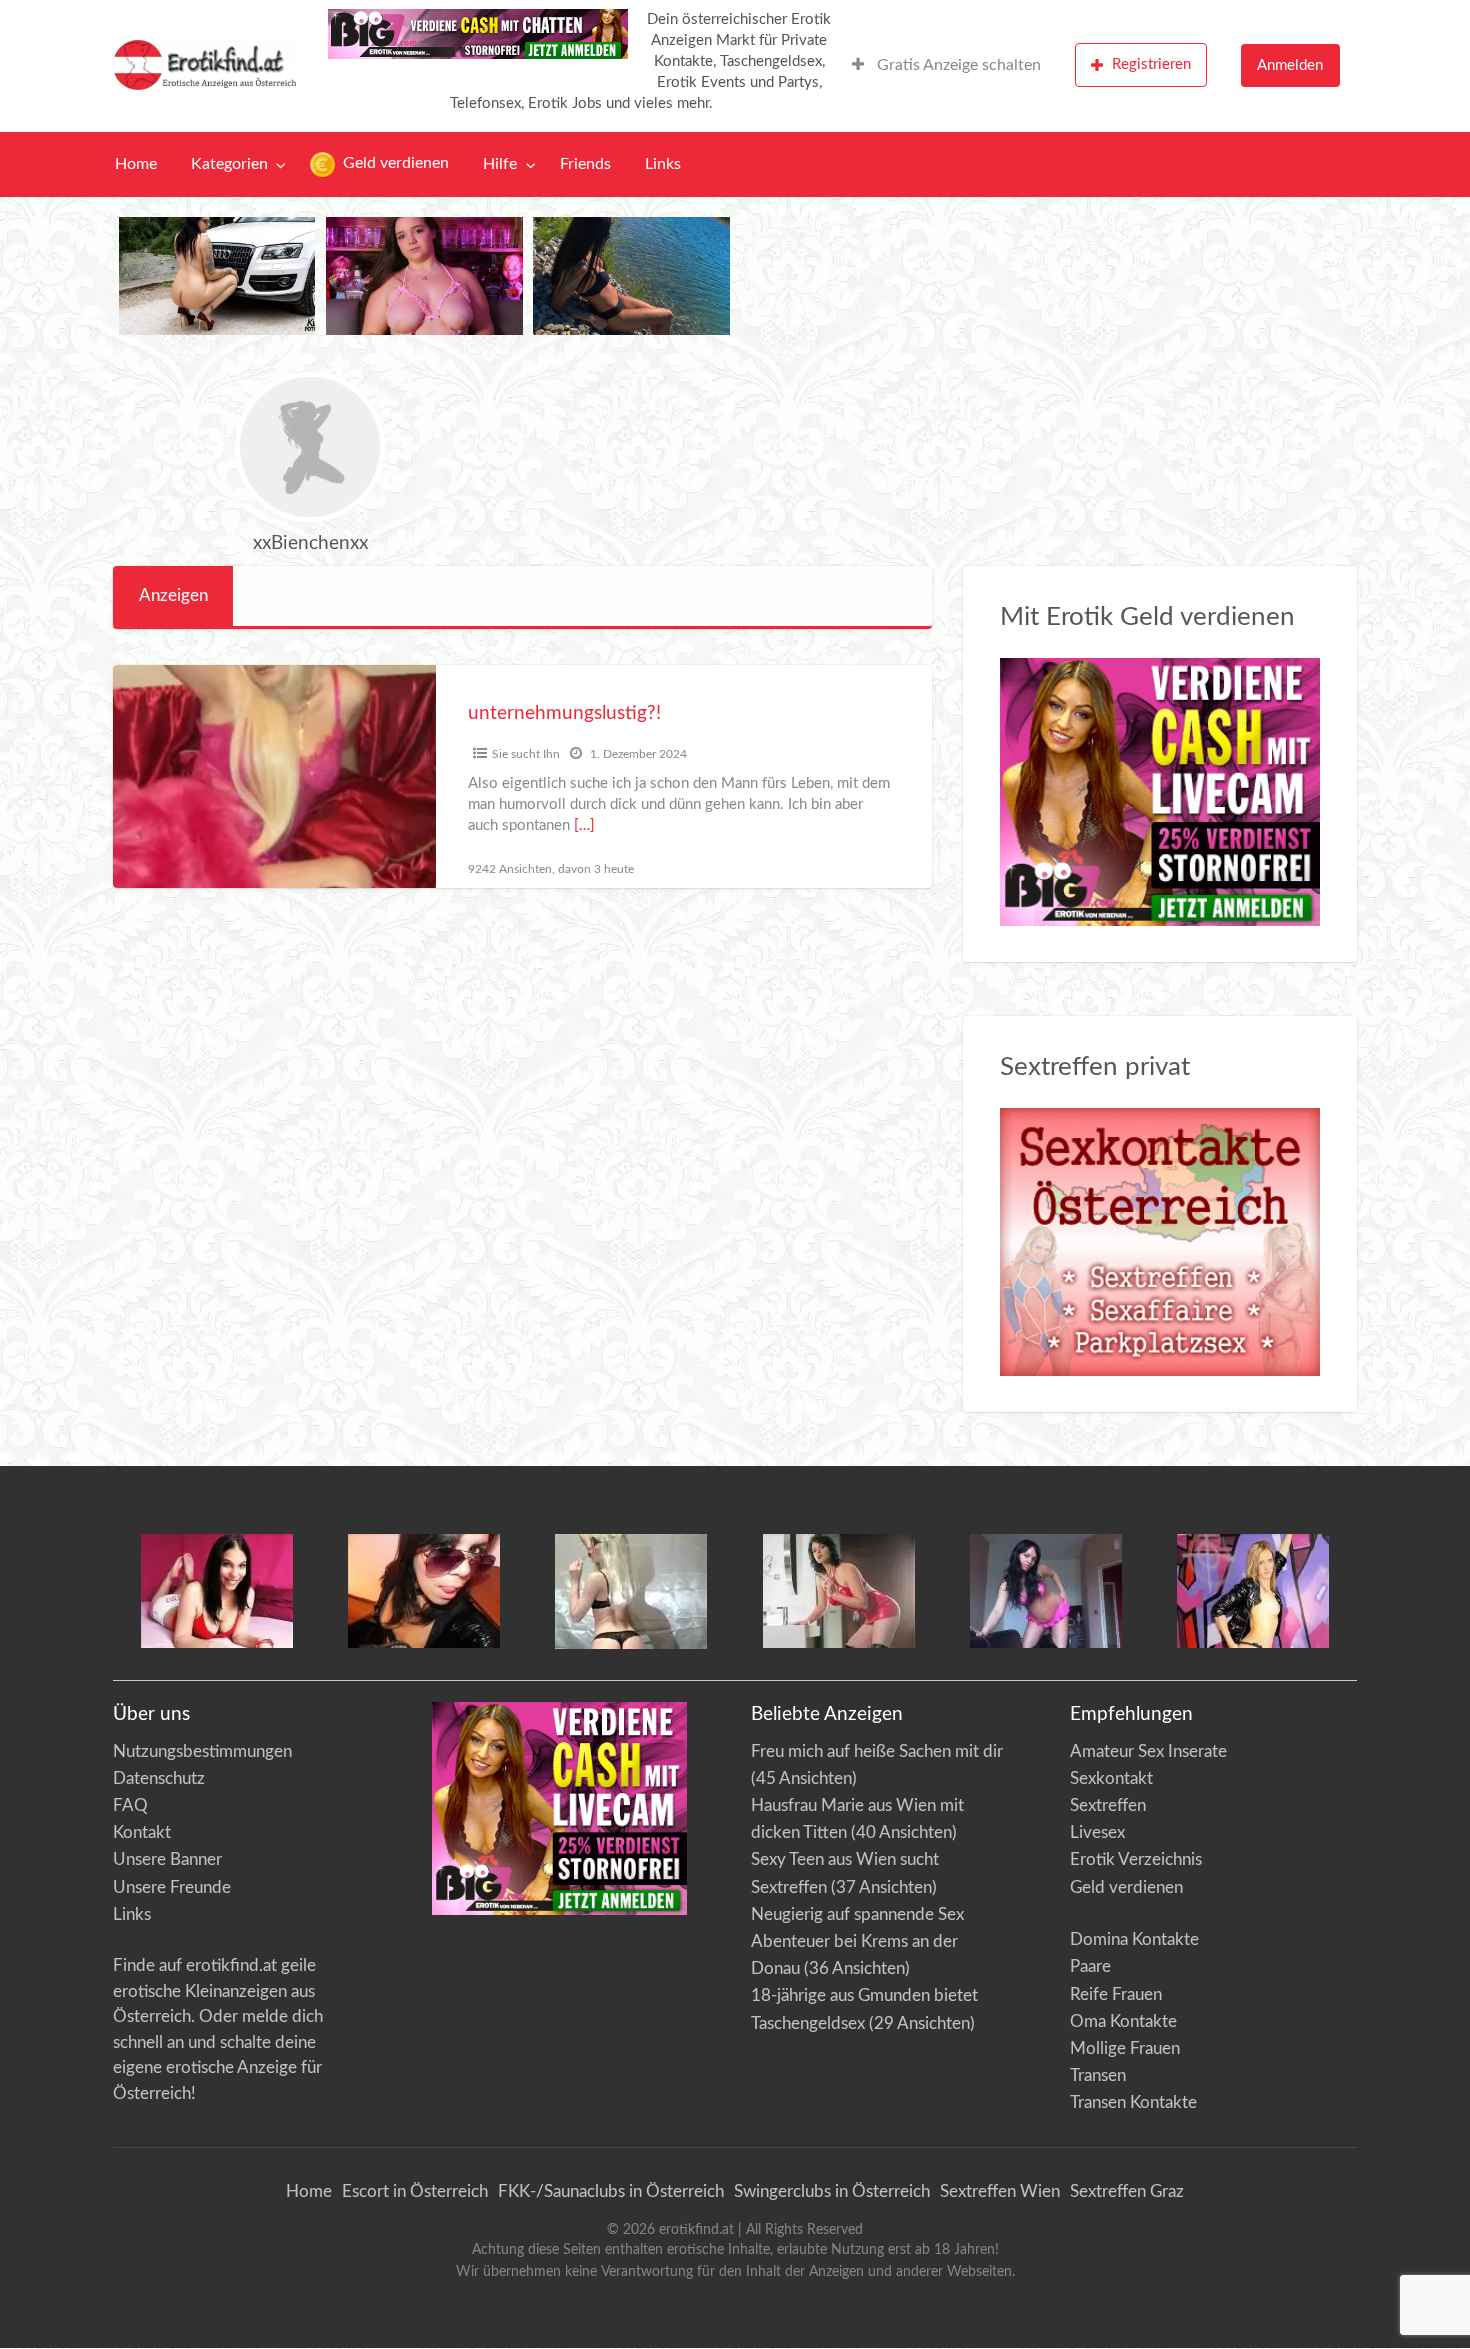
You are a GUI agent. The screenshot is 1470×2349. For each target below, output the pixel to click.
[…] (584, 825)
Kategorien (229, 164)
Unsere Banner (167, 1859)
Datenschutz (159, 1778)
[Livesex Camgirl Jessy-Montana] (1253, 1589)
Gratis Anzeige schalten (957, 65)
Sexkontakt (1111, 1778)
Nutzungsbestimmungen (202, 1751)
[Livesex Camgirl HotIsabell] (424, 1589)
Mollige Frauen (1125, 2048)
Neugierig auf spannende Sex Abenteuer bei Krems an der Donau (857, 1941)
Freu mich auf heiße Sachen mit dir (877, 1751)
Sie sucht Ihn (526, 754)
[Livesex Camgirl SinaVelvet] (839, 1589)
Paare (1090, 1966)
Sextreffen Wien (1000, 2191)
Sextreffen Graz (1127, 2191)
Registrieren (1151, 64)
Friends (585, 164)
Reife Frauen (1116, 1994)
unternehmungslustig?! (564, 713)
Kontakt (142, 1832)
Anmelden (1290, 65)
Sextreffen (1108, 1805)
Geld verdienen (394, 163)
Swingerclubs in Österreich (832, 2191)
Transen (1098, 2075)
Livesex (1097, 1832)
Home (136, 164)
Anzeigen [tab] (173, 595)
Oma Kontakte (1123, 2021)
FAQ (130, 1805)
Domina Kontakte (1134, 1939)
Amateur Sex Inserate (1148, 1751)
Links (663, 164)
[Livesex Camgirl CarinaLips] (631, 1590)
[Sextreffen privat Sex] (1160, 1241)
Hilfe (500, 164)
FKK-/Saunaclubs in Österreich (611, 2191)
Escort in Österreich (415, 2191)
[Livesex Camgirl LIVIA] (1046, 1589)
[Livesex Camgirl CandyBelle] (217, 1589)
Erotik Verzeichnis (1136, 1859)
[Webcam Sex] (217, 275)
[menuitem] (946, 65)
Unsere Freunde (172, 1887)
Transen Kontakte (1133, 2102)
